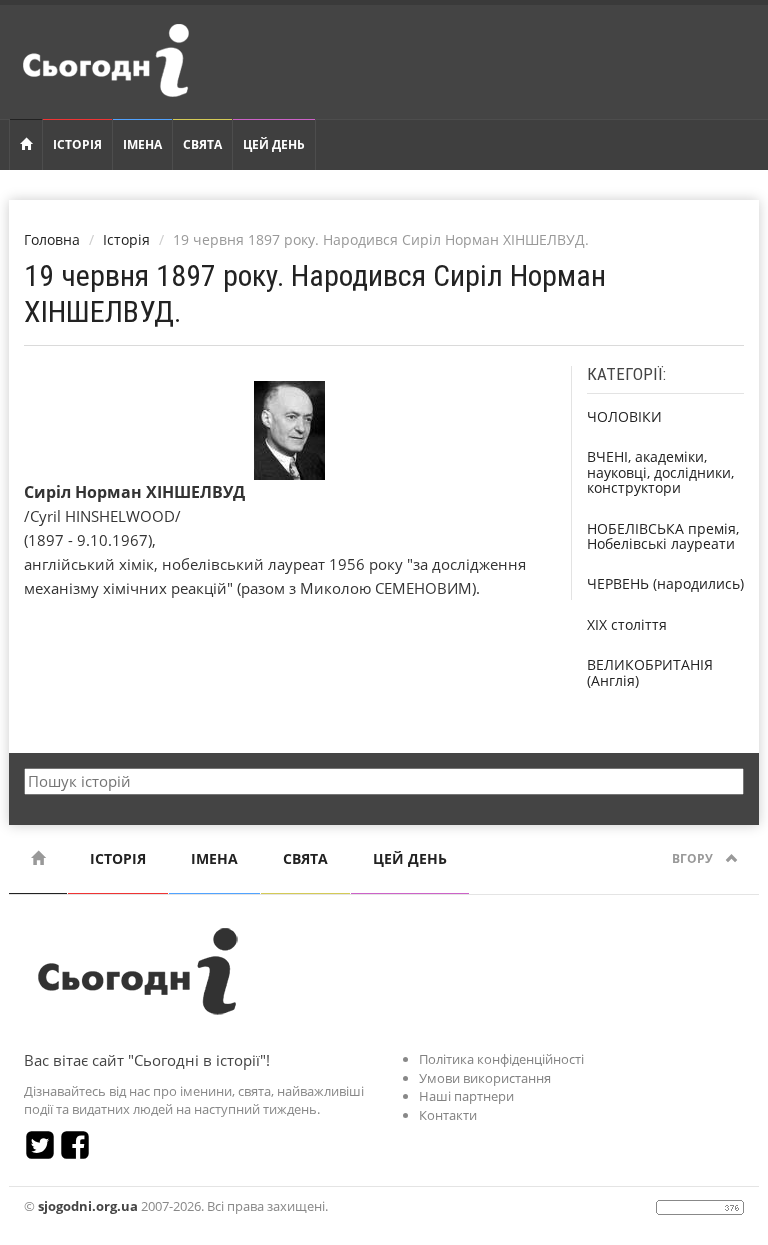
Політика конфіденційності (501, 1059)
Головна (52, 239)
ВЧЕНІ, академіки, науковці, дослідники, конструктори (660, 472)
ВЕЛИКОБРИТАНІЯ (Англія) (650, 672)
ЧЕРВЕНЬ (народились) (665, 583)
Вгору (694, 858)
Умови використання (485, 1078)
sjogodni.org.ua (88, 1206)
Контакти (448, 1115)
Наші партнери (466, 1096)
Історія (77, 144)
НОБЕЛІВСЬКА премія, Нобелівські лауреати (663, 536)
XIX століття (627, 624)
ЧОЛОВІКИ (624, 416)
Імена (142, 144)
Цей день (274, 144)
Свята (202, 144)
